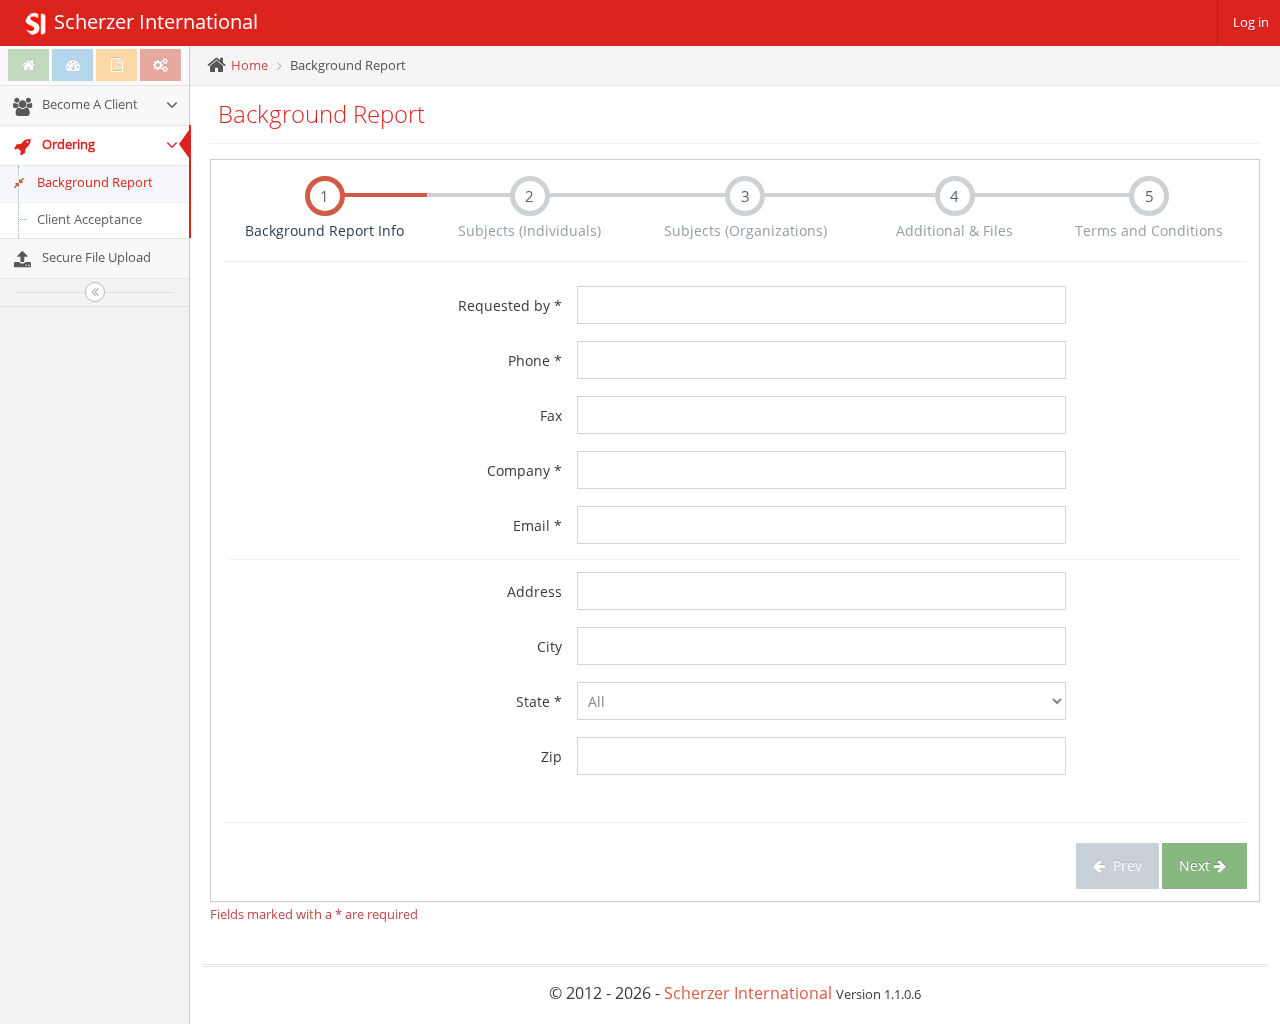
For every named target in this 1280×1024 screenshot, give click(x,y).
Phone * (535, 360)
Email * (537, 525)
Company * (524, 470)
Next (1196, 865)
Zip (551, 756)
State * (539, 701)
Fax (551, 415)
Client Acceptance (89, 219)
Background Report (95, 182)
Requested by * (510, 305)
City (549, 646)
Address (534, 591)
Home (249, 65)
